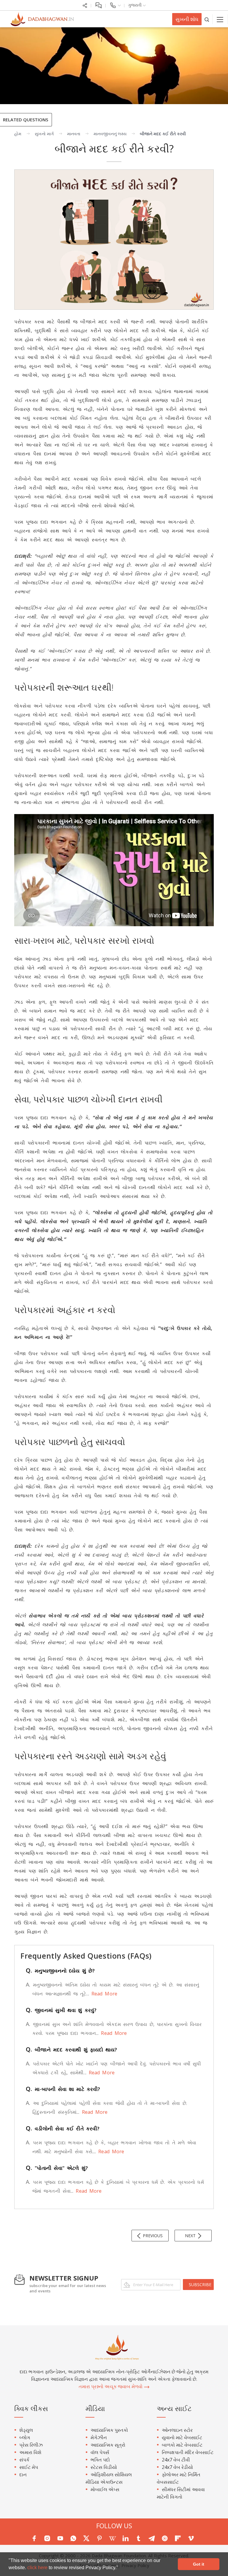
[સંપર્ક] (115, 5)
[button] (120, 2568)
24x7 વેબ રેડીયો (177, 2467)
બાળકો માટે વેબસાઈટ (182, 2445)
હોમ (18, 134)
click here (38, 2568)
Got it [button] (199, 2564)
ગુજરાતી (135, 5)
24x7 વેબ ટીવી (176, 2460)
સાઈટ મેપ (29, 2467)
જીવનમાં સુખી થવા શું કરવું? (61, 2010)
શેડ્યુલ (26, 2430)
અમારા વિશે (30, 2452)
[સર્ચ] (207, 19)
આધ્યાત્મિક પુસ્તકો (109, 2430)
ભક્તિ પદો (100, 2460)
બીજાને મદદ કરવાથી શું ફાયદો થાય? (72, 2050)
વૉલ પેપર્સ (100, 2452)
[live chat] (98, 5)
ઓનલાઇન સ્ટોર (177, 2430)
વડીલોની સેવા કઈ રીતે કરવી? (63, 2128)
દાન (23, 2475)
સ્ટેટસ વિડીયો (104, 2467)
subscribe (200, 2285)
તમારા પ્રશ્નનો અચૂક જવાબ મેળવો (111, 2386)
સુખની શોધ (187, 19)
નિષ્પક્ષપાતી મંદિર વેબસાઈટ (188, 2452)
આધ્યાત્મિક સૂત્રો (108, 2445)
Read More (103, 1994)
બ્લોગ (25, 2437)
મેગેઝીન (99, 2437)
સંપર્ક (24, 2460)
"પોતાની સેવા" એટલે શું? (57, 2168)
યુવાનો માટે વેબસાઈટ (182, 2437)
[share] (85, 5)
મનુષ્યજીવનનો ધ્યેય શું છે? (60, 1971)
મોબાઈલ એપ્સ (105, 2489)
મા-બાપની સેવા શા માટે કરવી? (63, 2089)
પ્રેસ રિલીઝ (31, 2445)
